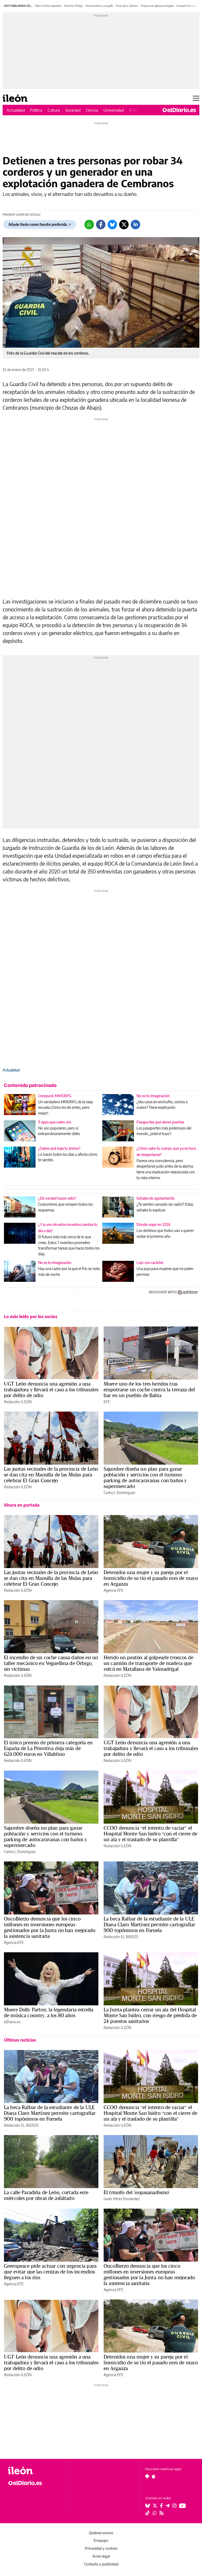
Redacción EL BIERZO (121, 1937)
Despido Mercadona (188, 6)
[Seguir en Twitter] (155, 2506)
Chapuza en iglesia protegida (157, 6)
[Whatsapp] (89, 225)
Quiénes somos (101, 2533)
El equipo (101, 2540)
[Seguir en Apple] (154, 2476)
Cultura (54, 110)
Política (36, 110)
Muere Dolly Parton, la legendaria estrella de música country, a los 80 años (49, 2012)
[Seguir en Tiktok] (148, 2513)
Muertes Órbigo (74, 6)
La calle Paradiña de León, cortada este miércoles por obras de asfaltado (46, 2195)
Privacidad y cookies (101, 2548)
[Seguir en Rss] (161, 2513)
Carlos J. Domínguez (119, 1493)
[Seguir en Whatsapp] (155, 2513)
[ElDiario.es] (179, 110)
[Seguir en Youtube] (183, 2506)
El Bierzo (137, 110)
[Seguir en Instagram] (174, 2506)
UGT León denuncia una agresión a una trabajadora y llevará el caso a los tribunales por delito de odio (51, 1390)
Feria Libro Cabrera (127, 6)
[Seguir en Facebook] (161, 2506)
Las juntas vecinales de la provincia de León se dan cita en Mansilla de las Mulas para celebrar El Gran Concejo (51, 1475)
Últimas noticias (20, 2040)
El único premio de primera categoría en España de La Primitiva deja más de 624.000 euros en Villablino (48, 1748)
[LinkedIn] (135, 225)
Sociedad (73, 110)
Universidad (114, 110)
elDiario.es (12, 2022)
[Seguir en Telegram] (168, 2506)
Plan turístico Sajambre (48, 6)
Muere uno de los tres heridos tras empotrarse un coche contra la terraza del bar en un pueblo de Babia (149, 1390)
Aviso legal (101, 2556)
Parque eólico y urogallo (99, 6)
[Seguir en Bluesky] (148, 2506)
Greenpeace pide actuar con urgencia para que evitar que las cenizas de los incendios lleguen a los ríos (50, 2272)
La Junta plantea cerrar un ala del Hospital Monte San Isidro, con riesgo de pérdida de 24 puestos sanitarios (150, 2015)
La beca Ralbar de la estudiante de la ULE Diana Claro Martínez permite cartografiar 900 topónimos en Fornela (149, 1924)
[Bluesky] (112, 225)
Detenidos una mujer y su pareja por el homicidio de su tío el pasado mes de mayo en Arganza (151, 1578)
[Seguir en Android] (147, 2476)
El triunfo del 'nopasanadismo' (137, 2192)
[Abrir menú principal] (196, 98)
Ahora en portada (22, 1505)
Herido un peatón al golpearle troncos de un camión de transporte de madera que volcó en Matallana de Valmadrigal (148, 1663)
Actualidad (16, 110)
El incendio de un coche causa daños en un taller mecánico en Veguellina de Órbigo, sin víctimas (51, 1663)
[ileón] (34, 2471)
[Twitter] (124, 225)
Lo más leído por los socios (31, 1316)
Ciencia (92, 110)
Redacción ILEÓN (18, 1402)
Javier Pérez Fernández (122, 2199)
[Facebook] (101, 225)
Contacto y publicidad (101, 2564)
